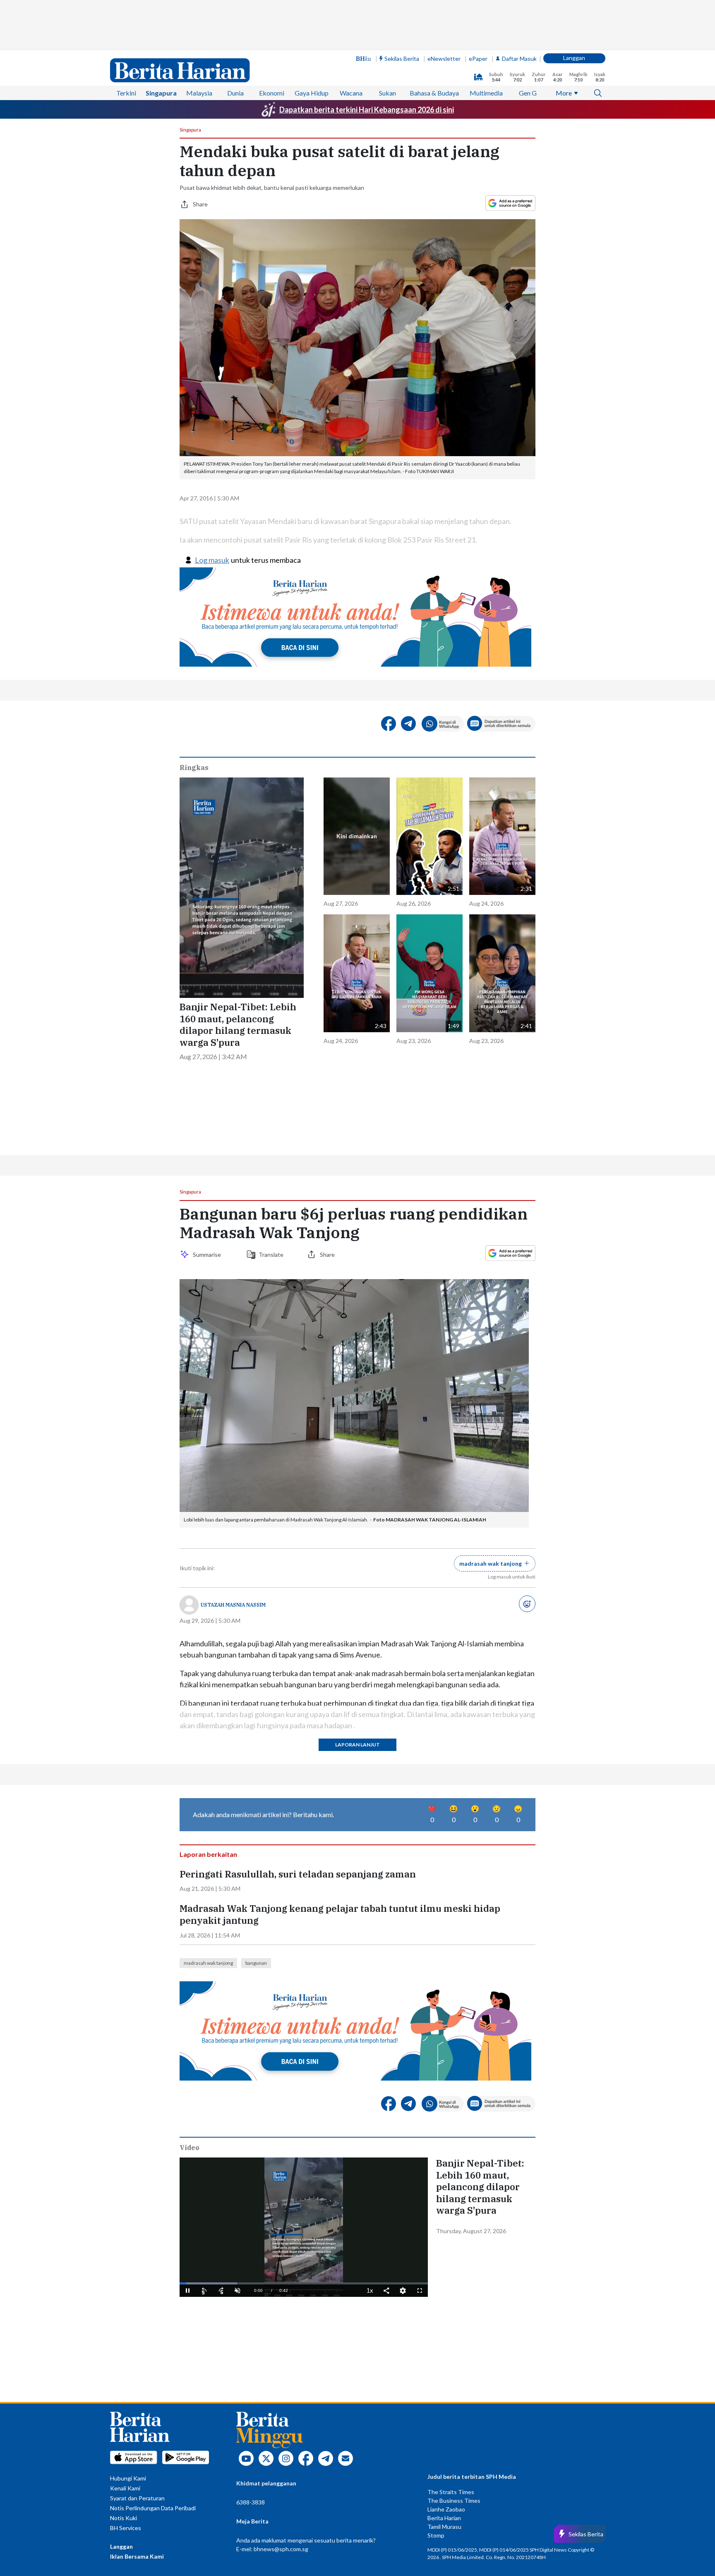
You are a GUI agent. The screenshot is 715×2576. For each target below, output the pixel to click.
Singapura (161, 93)
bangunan (256, 1963)
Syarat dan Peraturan (137, 2498)
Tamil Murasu (444, 2527)
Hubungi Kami (128, 2478)
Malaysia (199, 93)
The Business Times (454, 2501)
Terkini (126, 93)
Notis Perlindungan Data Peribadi (153, 2508)
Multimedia (486, 93)
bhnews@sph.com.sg (281, 2549)
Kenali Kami (125, 2488)
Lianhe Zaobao (446, 2509)
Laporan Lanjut (357, 1745)
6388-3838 (251, 2502)
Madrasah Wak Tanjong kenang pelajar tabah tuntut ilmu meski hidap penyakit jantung (340, 1915)
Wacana (351, 93)
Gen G (528, 93)
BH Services (126, 2528)
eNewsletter (444, 59)
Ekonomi (272, 93)
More (564, 93)
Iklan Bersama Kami (137, 2556)
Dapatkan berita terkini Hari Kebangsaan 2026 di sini (367, 110)
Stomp (436, 2535)
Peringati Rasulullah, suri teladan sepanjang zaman (298, 1874)
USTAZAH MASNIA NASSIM (233, 1605)
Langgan (574, 58)
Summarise (208, 1255)
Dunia (235, 93)
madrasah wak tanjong (208, 1963)
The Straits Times (451, 2492)
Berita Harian (444, 2518)
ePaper (478, 59)
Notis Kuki (124, 2518)
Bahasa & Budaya (434, 93)
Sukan (387, 93)
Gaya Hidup (312, 93)
